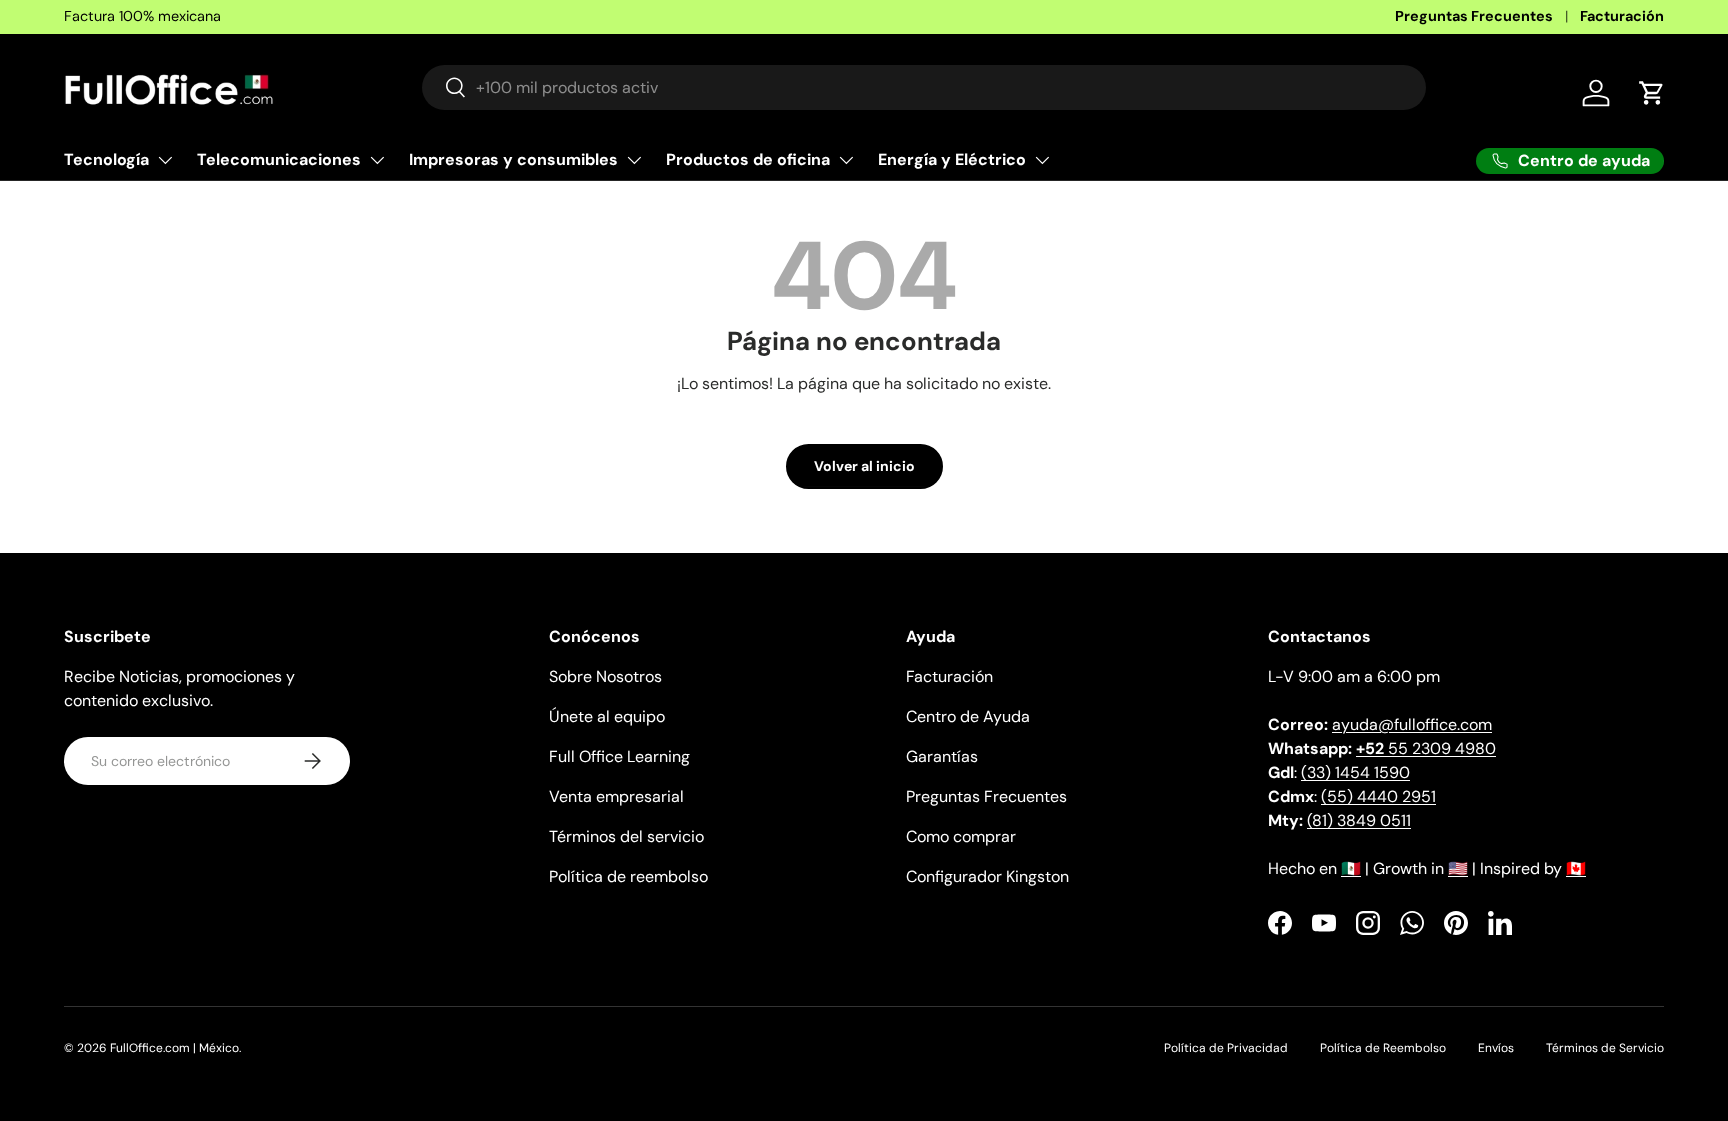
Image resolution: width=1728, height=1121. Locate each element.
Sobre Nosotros (605, 676)
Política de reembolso (628, 876)
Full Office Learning (619, 756)
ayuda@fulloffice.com (1412, 724)
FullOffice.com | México (174, 1048)
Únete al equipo (607, 716)
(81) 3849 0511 (1359, 820)
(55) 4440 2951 (1378, 796)
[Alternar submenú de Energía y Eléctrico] (1042, 160)
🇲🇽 (1351, 868)
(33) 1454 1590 (1355, 772)
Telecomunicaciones (279, 159)
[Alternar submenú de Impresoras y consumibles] (634, 160)
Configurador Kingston (987, 876)
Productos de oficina (748, 159)
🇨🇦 (1576, 868)
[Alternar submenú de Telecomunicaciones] (377, 160)
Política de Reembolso (1383, 1048)
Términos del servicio (626, 836)
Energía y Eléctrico (952, 159)
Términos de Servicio (1605, 1048)
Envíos (1496, 1048)
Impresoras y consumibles (513, 159)
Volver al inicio (864, 466)
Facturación (1622, 16)
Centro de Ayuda (968, 716)
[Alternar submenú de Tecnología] (165, 160)
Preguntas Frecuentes (1474, 16)
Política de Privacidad (1226, 1048)
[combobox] (924, 87)
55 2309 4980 (1426, 748)
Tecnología (106, 159)
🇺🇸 (1458, 868)
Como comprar (961, 836)
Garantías (942, 756)
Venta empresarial (616, 796)
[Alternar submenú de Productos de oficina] (846, 160)
